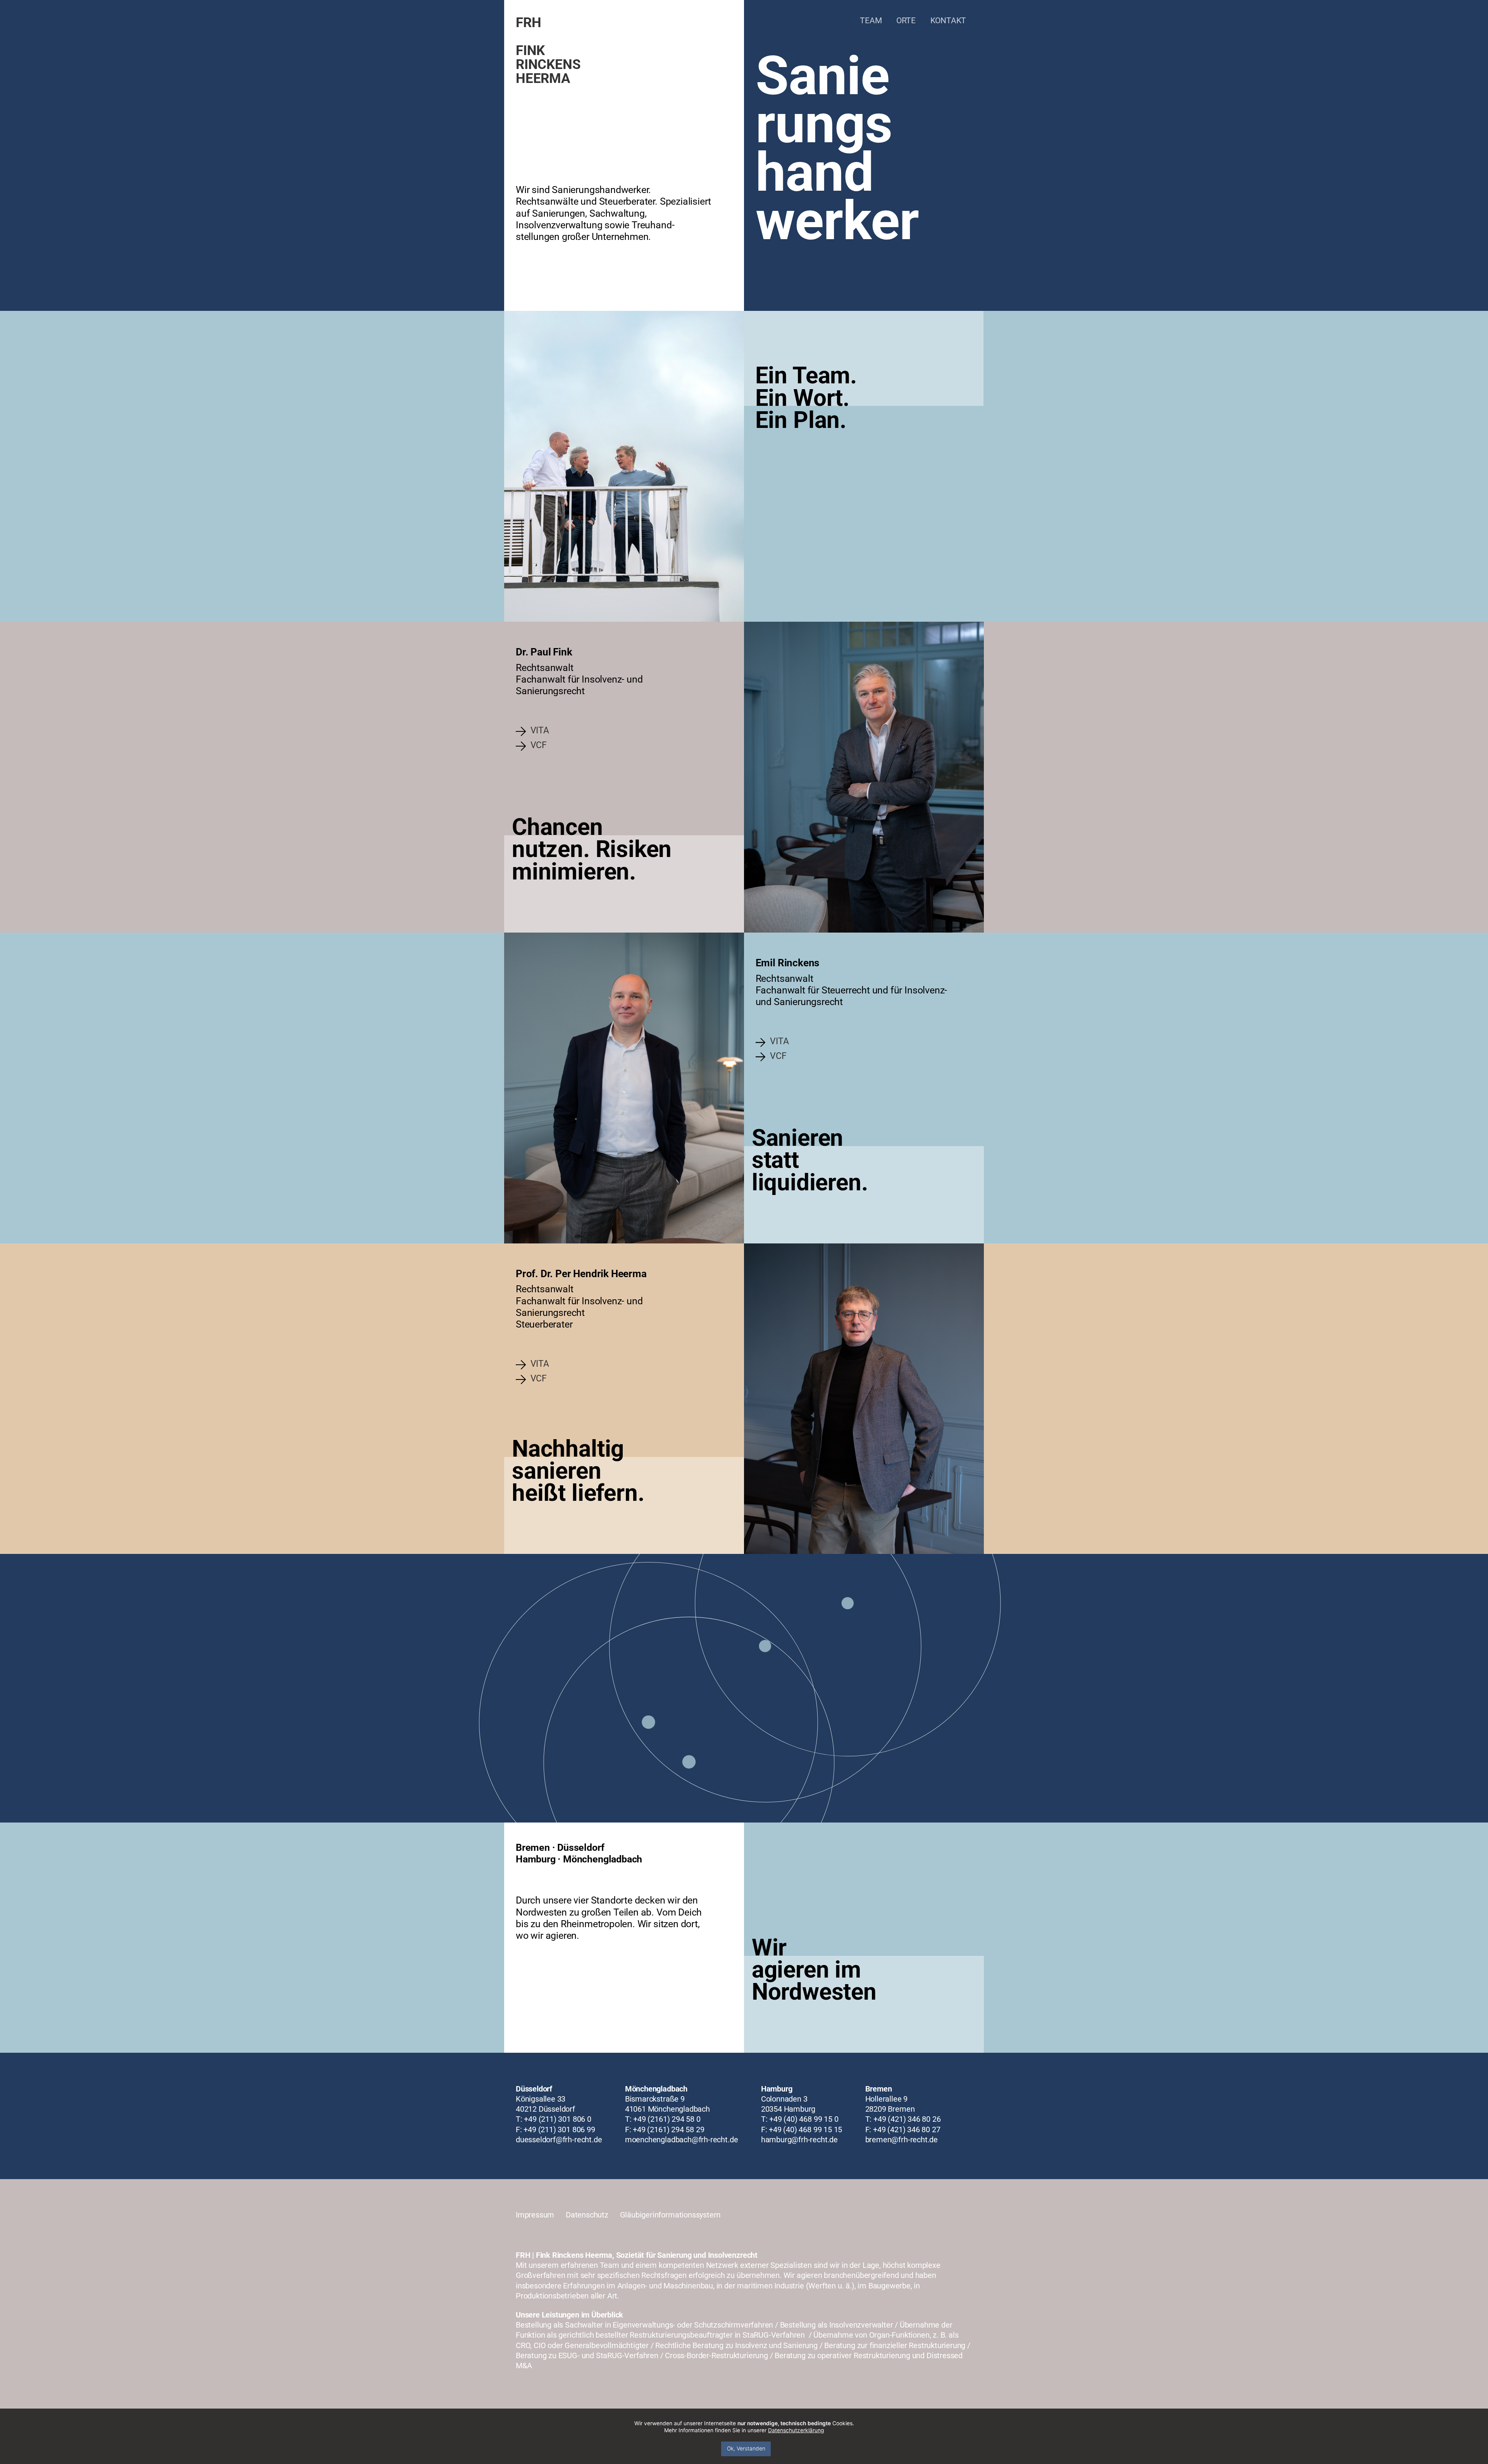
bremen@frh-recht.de (902, 2140)
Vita (540, 731)
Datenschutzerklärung (796, 2430)
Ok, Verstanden (746, 2448)
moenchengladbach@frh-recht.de (682, 2140)
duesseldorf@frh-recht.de (559, 2140)
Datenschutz (587, 2215)
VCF (539, 746)
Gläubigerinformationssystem (670, 2215)
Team (871, 20)
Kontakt (948, 20)
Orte (906, 20)
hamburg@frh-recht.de (799, 2140)
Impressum (535, 2215)
